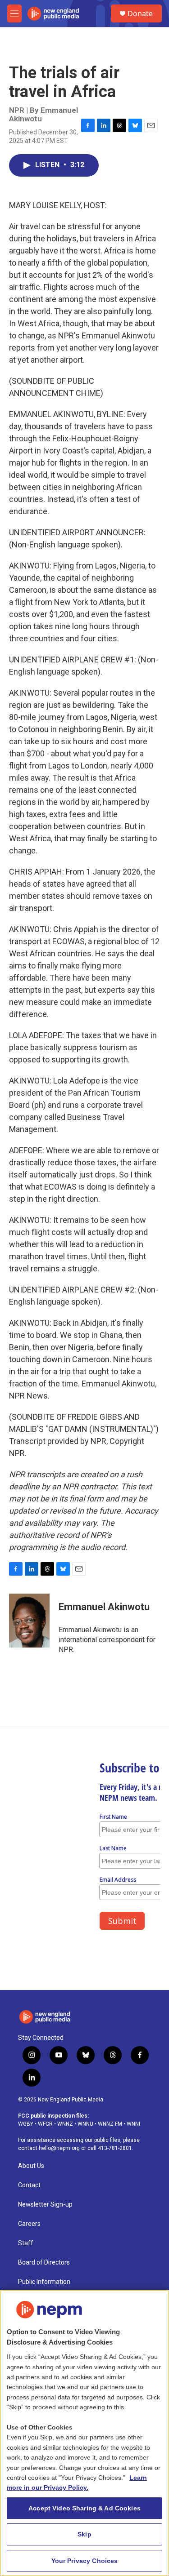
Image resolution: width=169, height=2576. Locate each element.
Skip (84, 2534)
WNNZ (65, 2124)
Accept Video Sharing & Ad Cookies (84, 2508)
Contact (29, 2185)
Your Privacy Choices (85, 2561)
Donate (140, 13)
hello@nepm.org (59, 2148)
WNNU (85, 2124)
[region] (84, 2433)
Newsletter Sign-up (45, 2205)
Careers (29, 2224)
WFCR (45, 2124)
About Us (31, 2166)
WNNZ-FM (110, 2124)
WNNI (133, 2124)
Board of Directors (44, 2263)
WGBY (26, 2124)
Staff (26, 2243)
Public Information (44, 2282)
